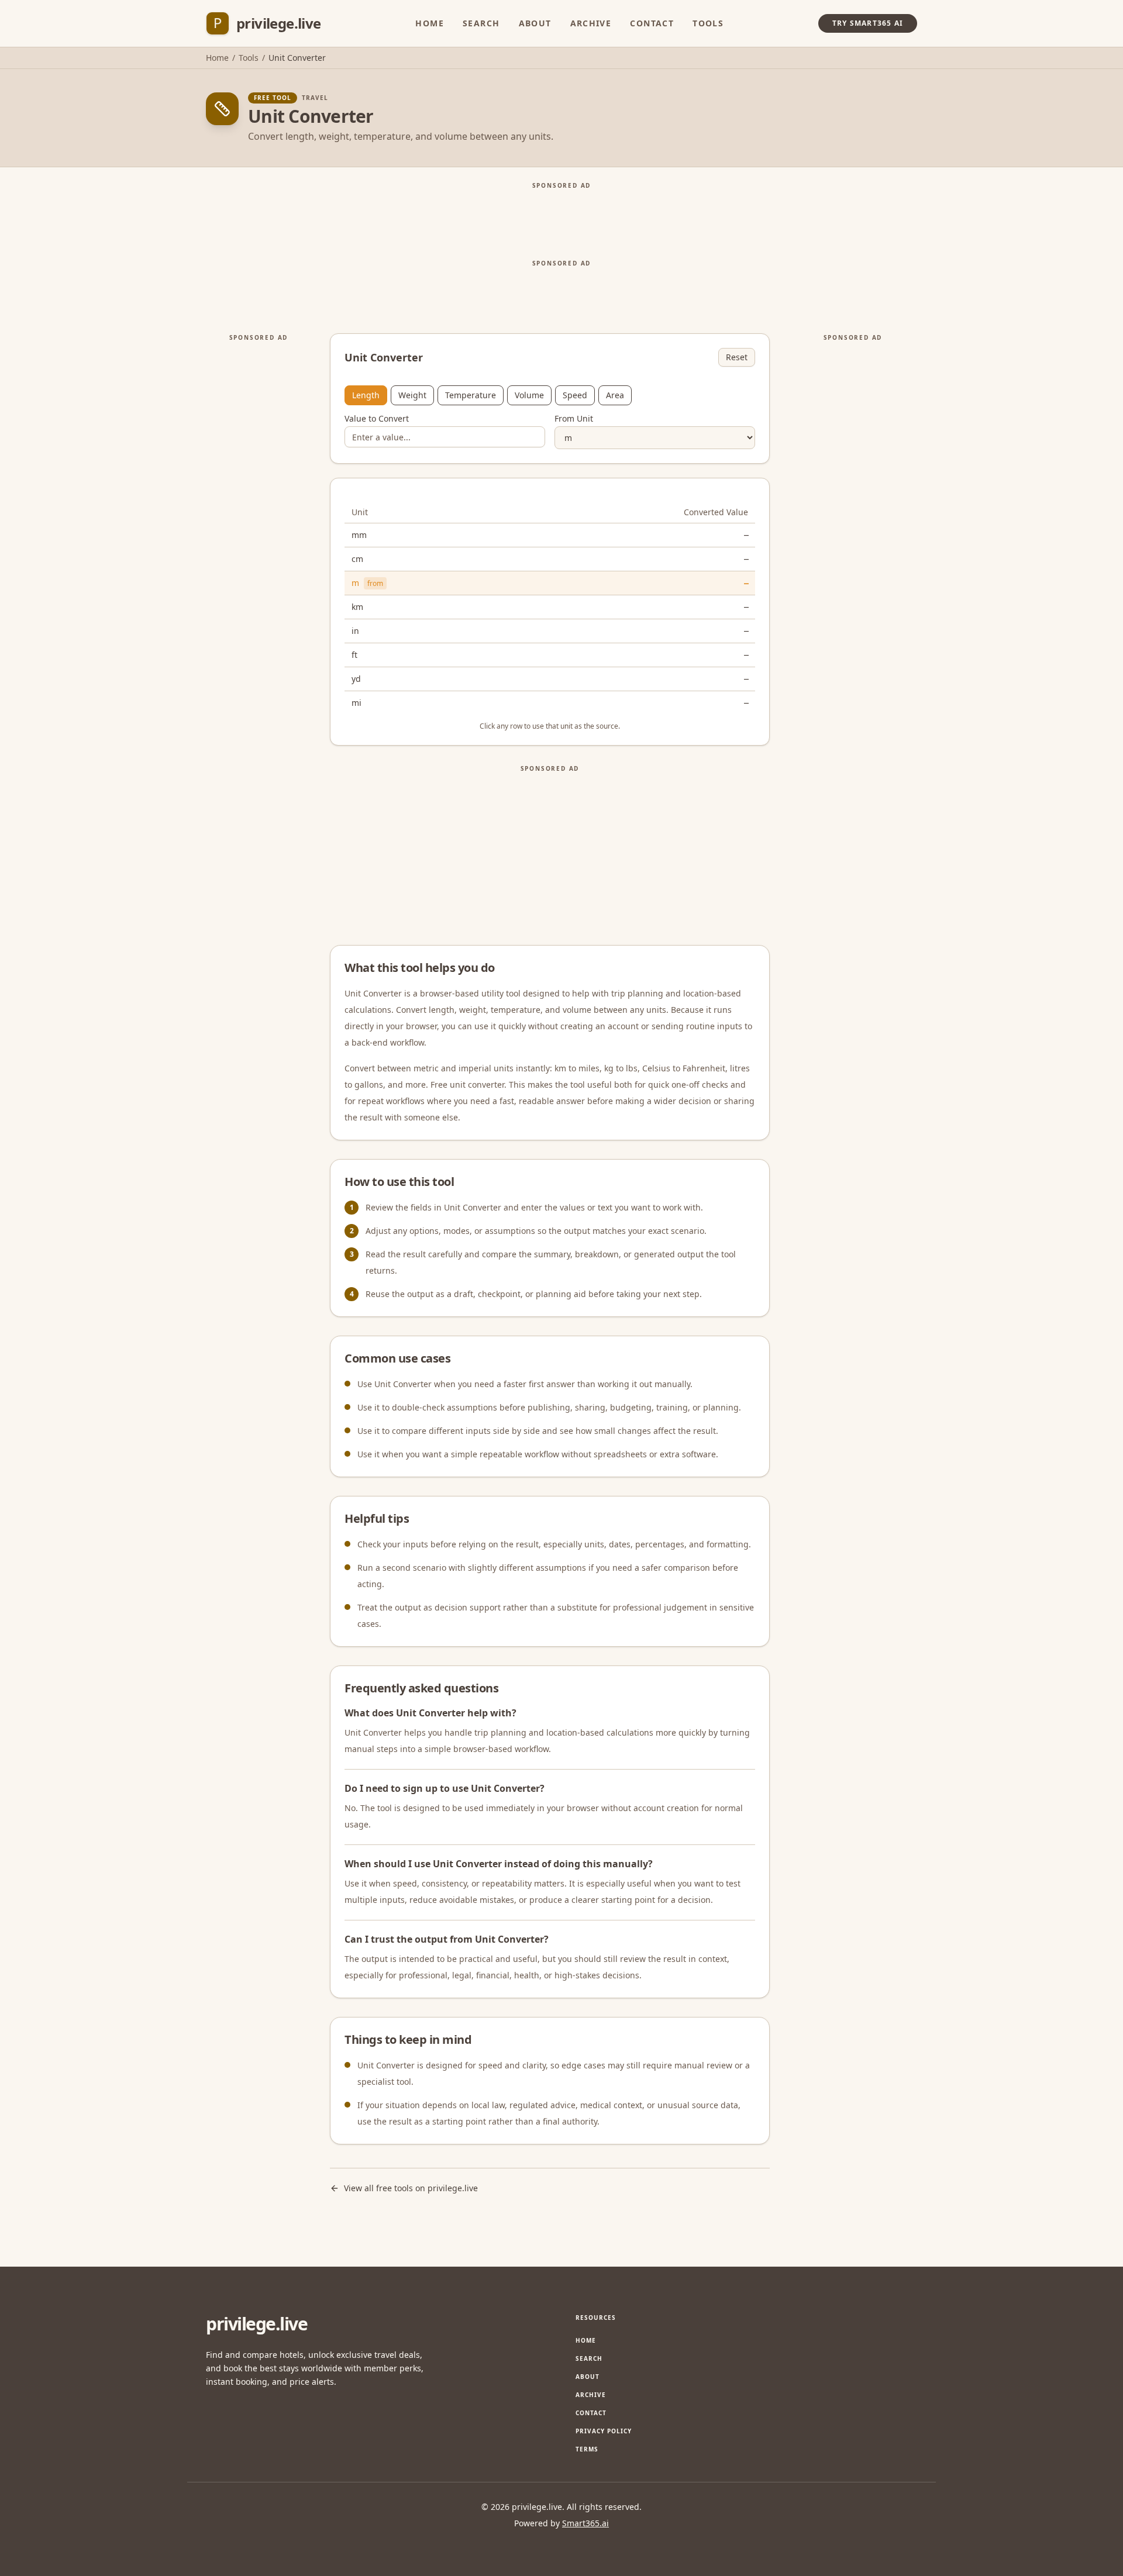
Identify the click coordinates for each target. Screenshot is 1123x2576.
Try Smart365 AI (868, 23)
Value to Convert (377, 419)
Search (481, 23)
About (535, 23)
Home (430, 23)
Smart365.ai (585, 2523)
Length (366, 395)
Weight (412, 395)
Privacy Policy (604, 2431)
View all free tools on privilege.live (411, 2188)
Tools (708, 23)
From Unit (574, 419)
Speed (575, 395)
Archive (591, 23)
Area (615, 395)
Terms (587, 2449)
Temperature (471, 395)
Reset (737, 357)
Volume (529, 395)
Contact (652, 23)
